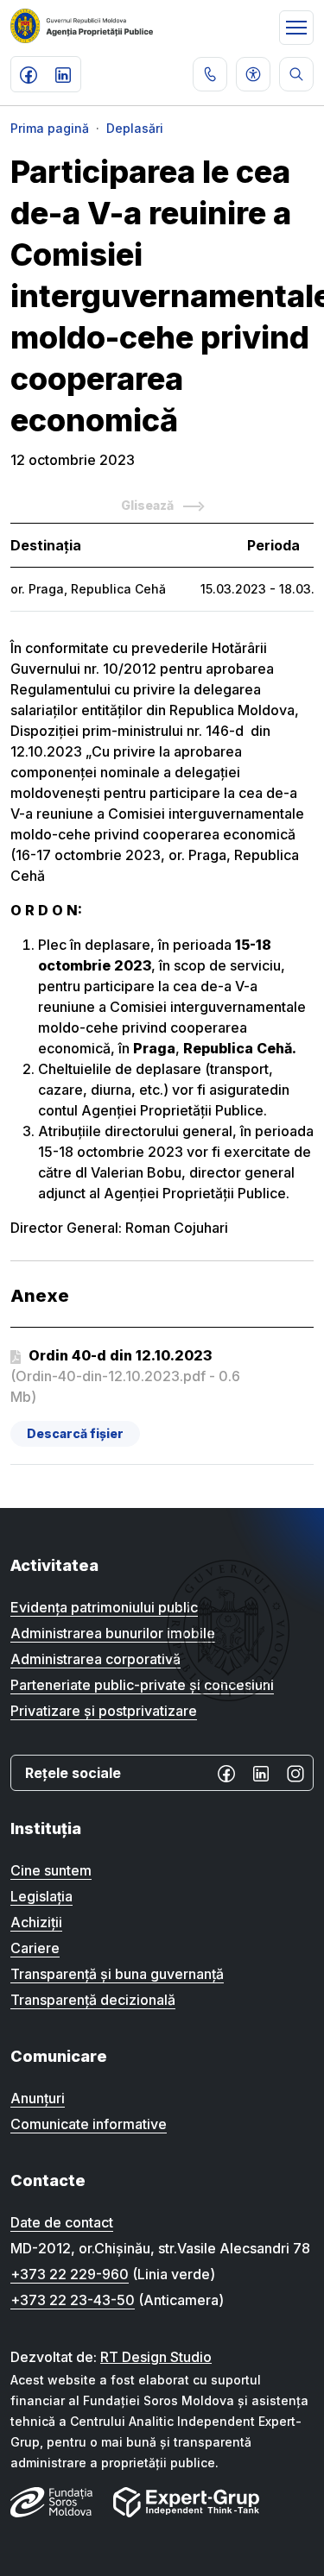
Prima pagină (50, 128)
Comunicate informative (89, 2124)
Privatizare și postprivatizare (104, 1711)
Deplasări (135, 128)
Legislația (41, 1896)
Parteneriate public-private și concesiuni (142, 1685)
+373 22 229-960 (70, 2274)
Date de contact (62, 2222)
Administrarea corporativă (95, 1659)
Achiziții (36, 1922)
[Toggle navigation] (296, 28)
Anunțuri (38, 2098)
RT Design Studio (156, 2357)
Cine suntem (51, 1870)
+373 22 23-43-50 (73, 2300)
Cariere (35, 1948)
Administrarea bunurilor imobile (113, 1633)
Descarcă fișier (75, 1433)
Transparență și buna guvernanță (117, 1974)
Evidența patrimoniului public (104, 1607)
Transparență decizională (93, 2000)
